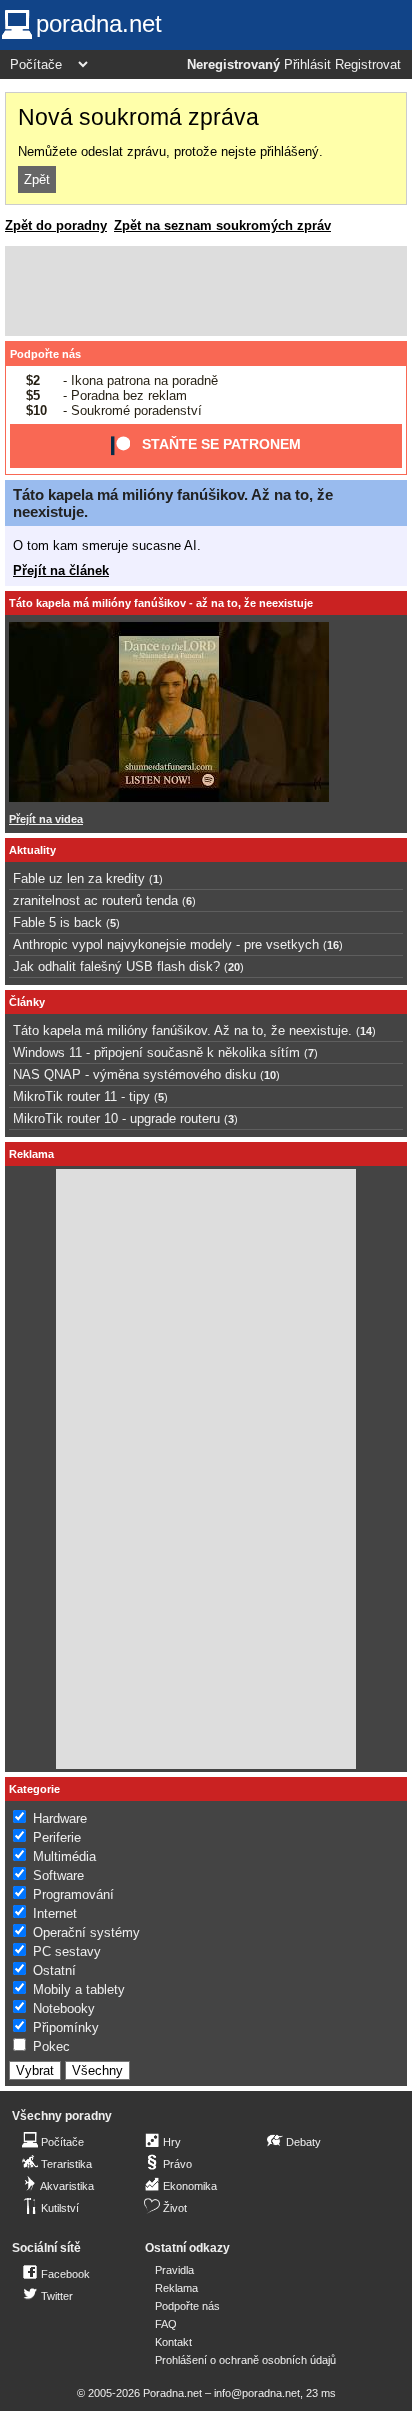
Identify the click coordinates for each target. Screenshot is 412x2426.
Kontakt (173, 2342)
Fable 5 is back (57, 922)
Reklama (176, 2288)
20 (234, 967)
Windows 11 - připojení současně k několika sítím (156, 1052)
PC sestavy (67, 1951)
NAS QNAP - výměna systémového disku (134, 1074)
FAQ (166, 2324)
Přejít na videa (46, 819)
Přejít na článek (61, 570)
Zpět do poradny (56, 225)
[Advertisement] (206, 291)
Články (27, 1002)
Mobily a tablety (79, 1989)
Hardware (60, 1818)
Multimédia (64, 1856)
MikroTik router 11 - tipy (81, 1096)
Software (58, 1875)
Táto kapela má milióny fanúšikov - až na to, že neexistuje (161, 603)
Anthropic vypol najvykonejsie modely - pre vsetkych (166, 944)
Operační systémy (86, 1932)
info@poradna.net (257, 2393)
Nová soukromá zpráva (138, 117)
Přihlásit (307, 65)
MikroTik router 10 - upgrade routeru (116, 1118)
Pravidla (174, 2270)
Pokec (51, 2046)
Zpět (37, 179)
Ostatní (54, 1970)
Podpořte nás (45, 354)
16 (333, 945)
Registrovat (368, 65)
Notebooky (64, 2008)
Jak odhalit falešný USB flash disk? (116, 966)
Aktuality (32, 850)
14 (366, 1031)
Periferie (57, 1837)
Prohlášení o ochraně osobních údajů (245, 2360)
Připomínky (66, 2027)
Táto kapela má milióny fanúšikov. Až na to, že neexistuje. (182, 1030)
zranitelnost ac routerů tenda (95, 900)
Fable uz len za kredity (79, 878)
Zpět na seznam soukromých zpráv (222, 225)
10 (270, 1075)
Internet (55, 1913)
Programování (73, 1894)
